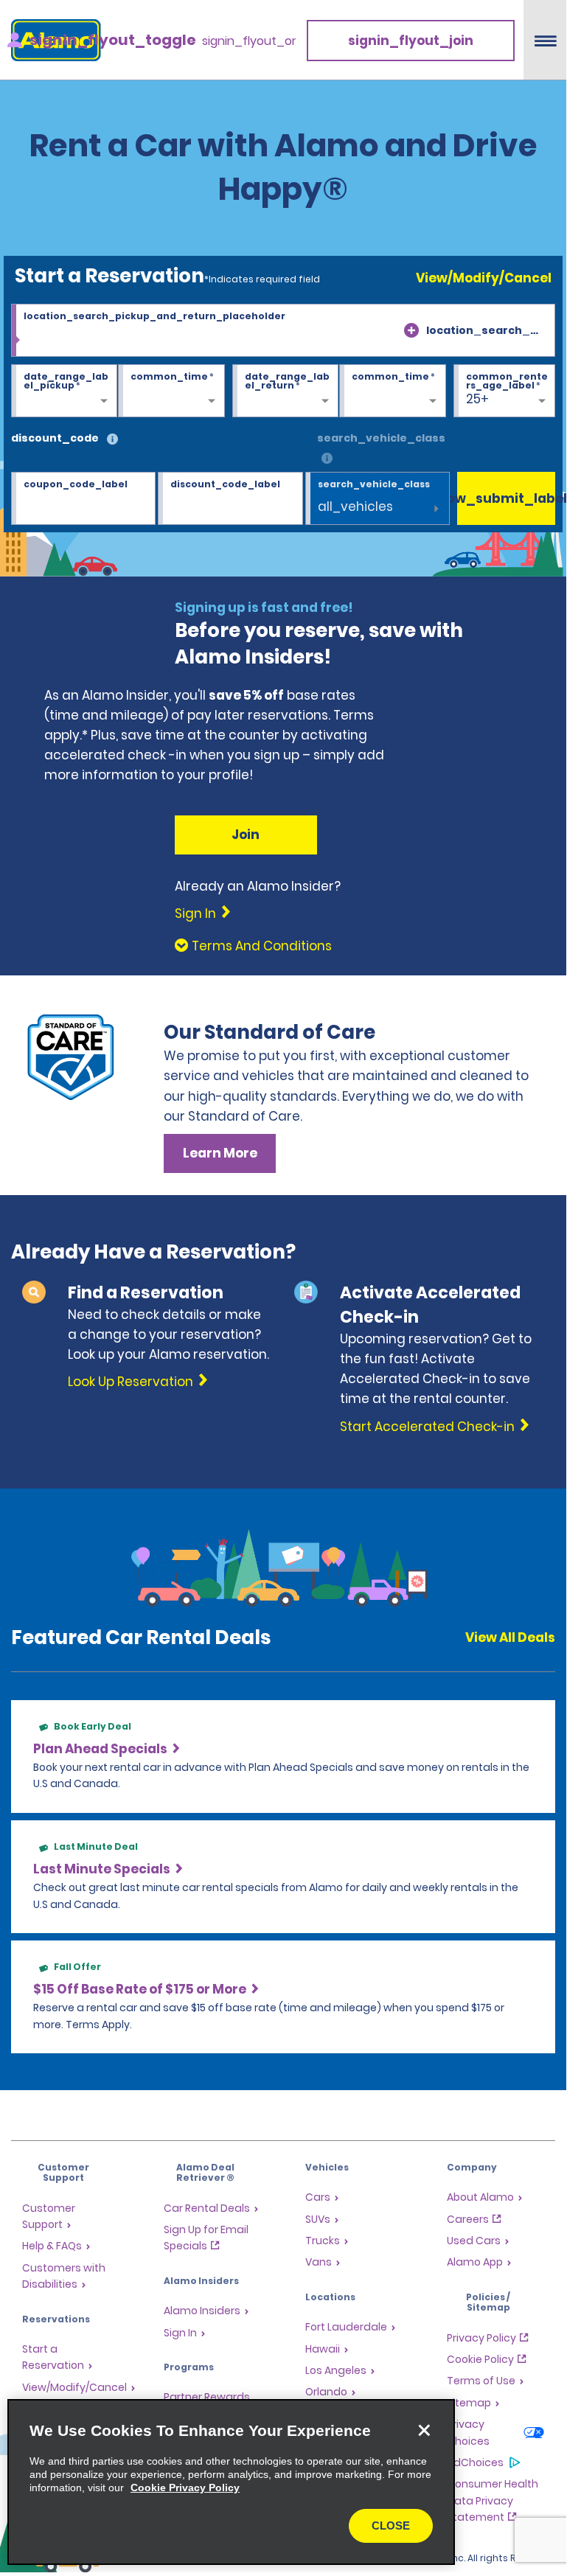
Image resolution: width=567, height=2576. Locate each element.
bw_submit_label (506, 498)
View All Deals (510, 1637)
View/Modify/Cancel (484, 278)
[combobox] (283, 330)
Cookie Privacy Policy (185, 2488)
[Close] (424, 2430)
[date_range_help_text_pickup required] (64, 391)
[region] (231, 2482)
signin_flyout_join (411, 41)
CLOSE (391, 2525)
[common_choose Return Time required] (392, 391)
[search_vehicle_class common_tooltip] (327, 459)
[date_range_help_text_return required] (285, 391)
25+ (477, 399)
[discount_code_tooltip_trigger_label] (112, 440)
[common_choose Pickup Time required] (171, 391)
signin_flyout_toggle (113, 40)
